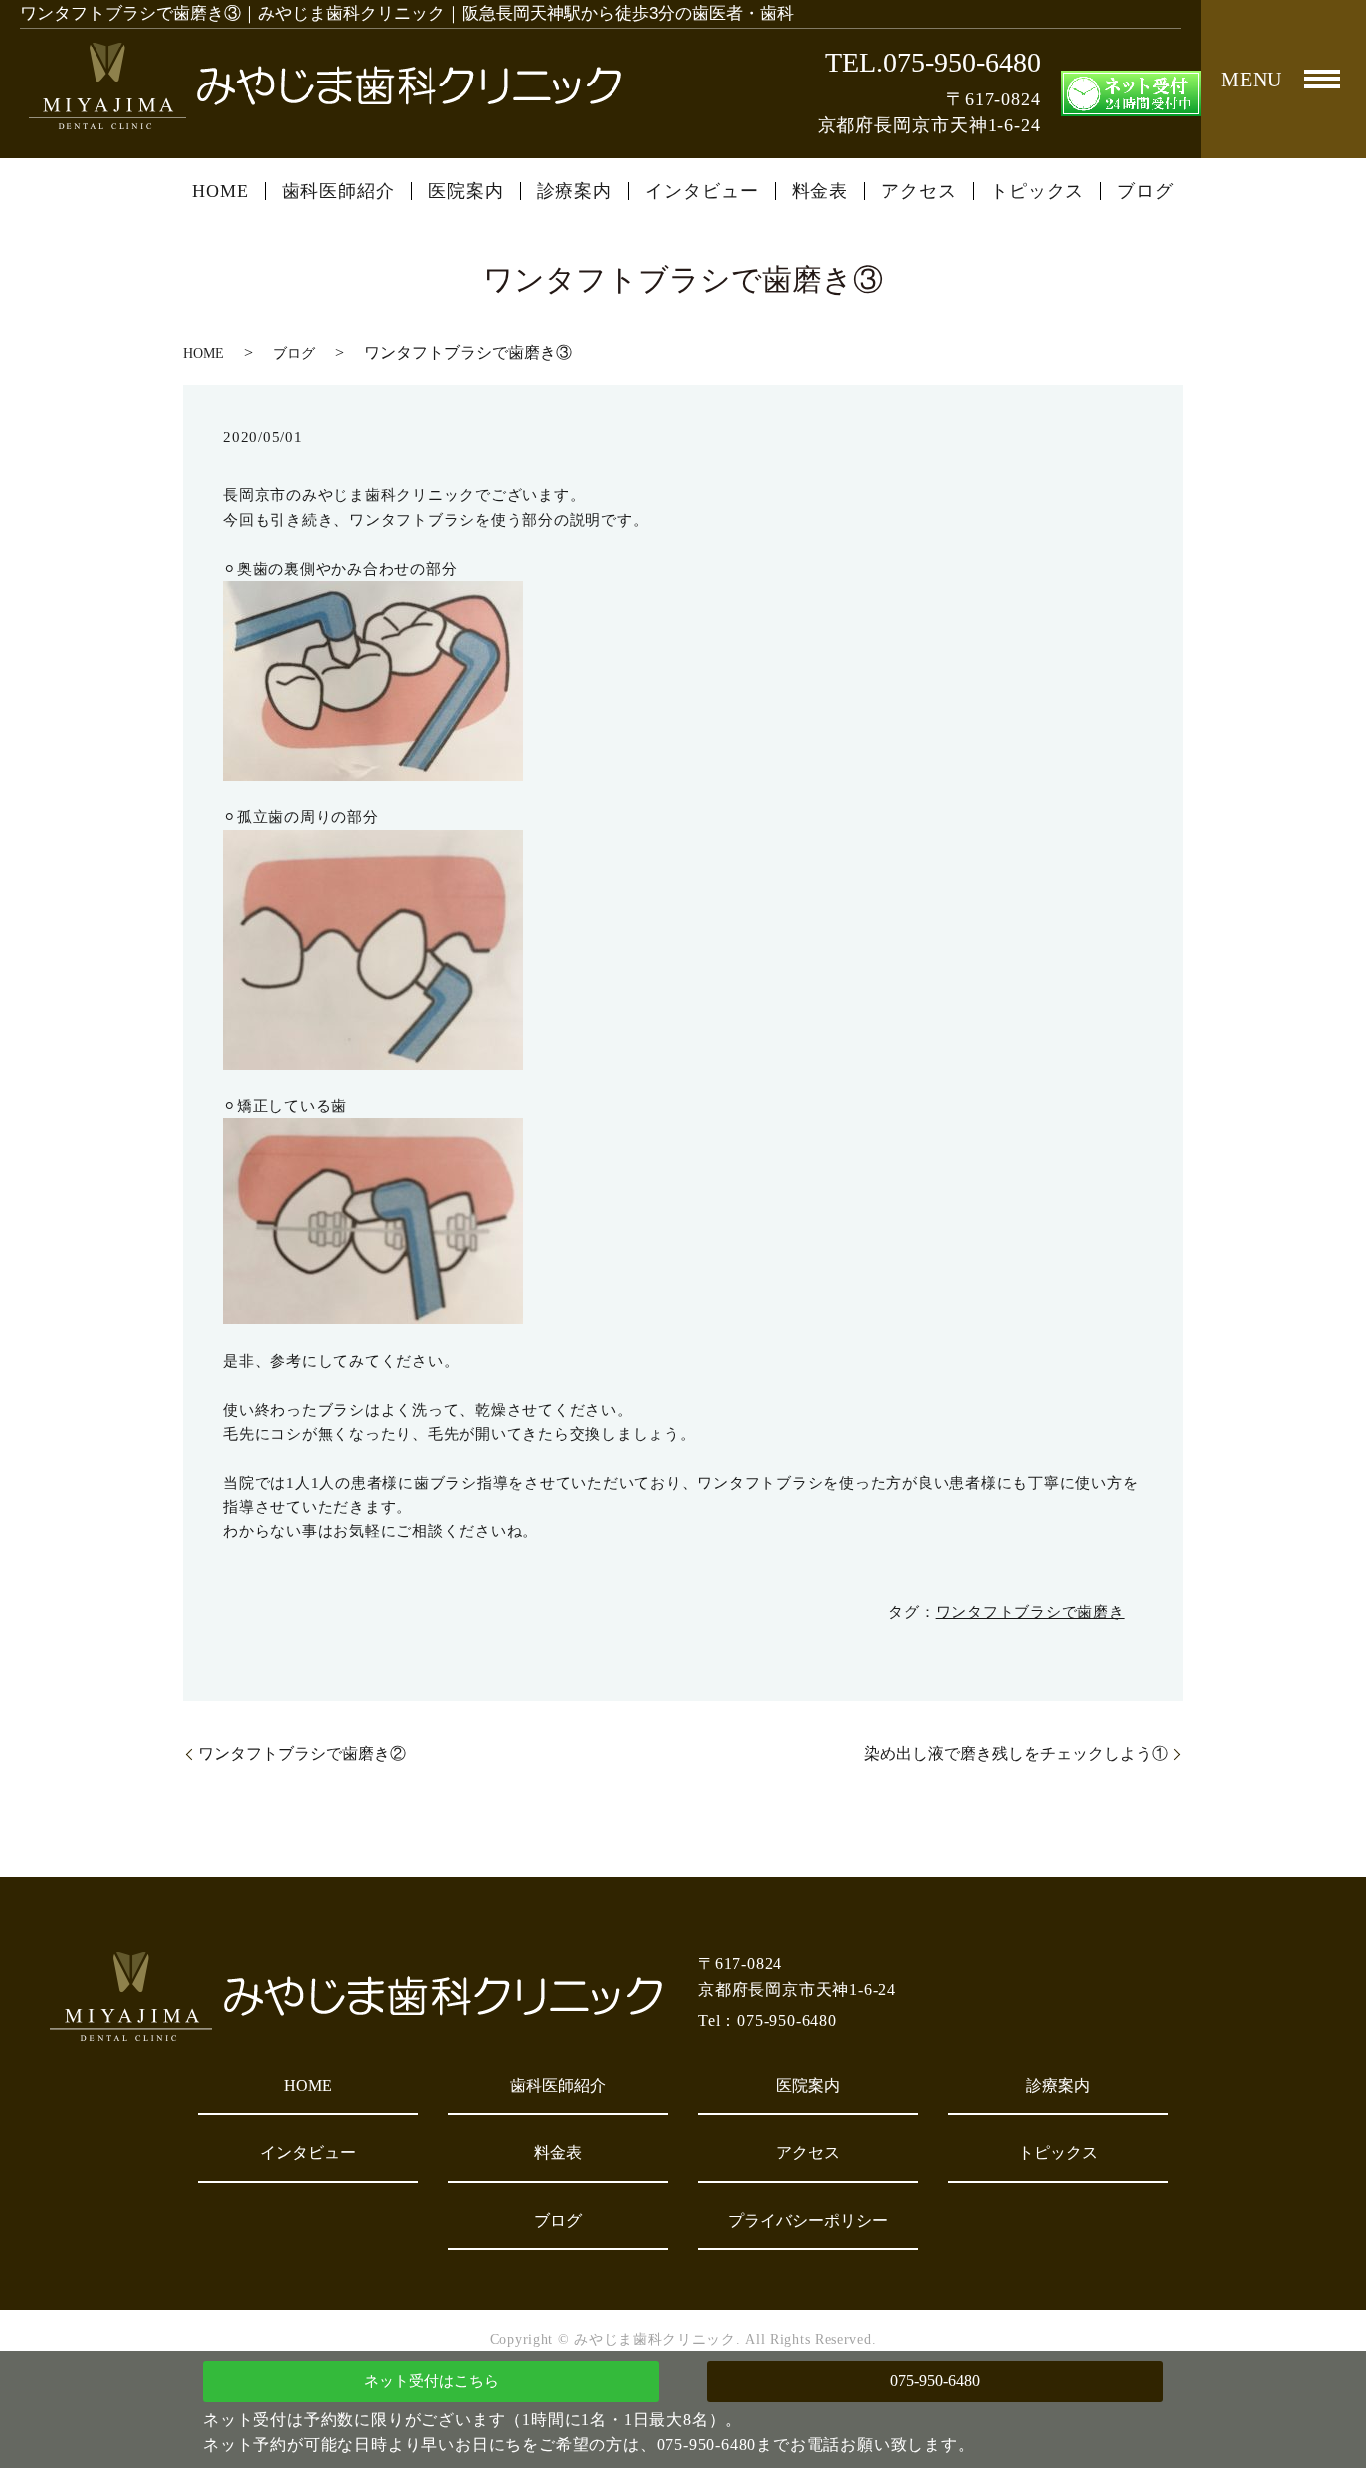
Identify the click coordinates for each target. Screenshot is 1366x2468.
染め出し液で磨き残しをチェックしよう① (1016, 1753)
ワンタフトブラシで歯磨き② (302, 1753)
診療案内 (575, 191)
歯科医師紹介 (338, 191)
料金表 (820, 191)
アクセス (919, 191)
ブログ (1145, 191)
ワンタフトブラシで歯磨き (1030, 1612)
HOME (220, 191)
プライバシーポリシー (808, 2220)
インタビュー (701, 191)
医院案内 (466, 191)
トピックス (1037, 191)
